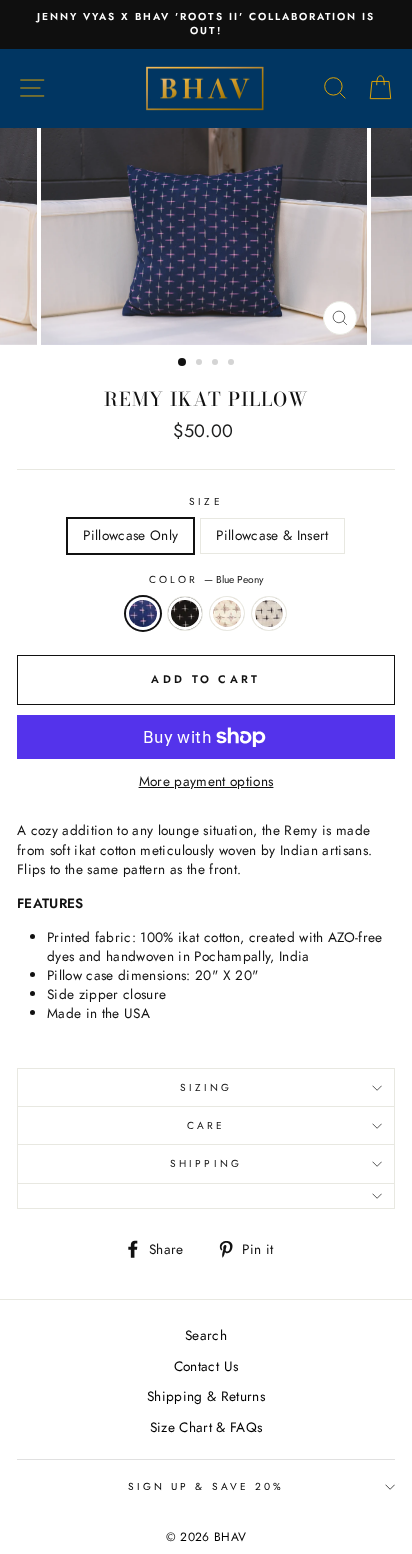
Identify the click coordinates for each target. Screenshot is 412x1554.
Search (206, 1335)
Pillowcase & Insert (272, 535)
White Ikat (269, 613)
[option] (206, 24)
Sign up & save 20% (206, 1486)
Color (206, 580)
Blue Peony (143, 613)
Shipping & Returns (206, 1396)
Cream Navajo (227, 613)
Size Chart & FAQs (206, 1427)
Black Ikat (185, 613)
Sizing (206, 1087)
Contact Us (206, 1366)
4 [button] (233, 364)
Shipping (205, 1163)
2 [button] (201, 364)
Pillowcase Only (130, 535)
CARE (206, 1125)
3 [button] (217, 364)
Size (205, 502)
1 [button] (183, 363)
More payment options (206, 781)
